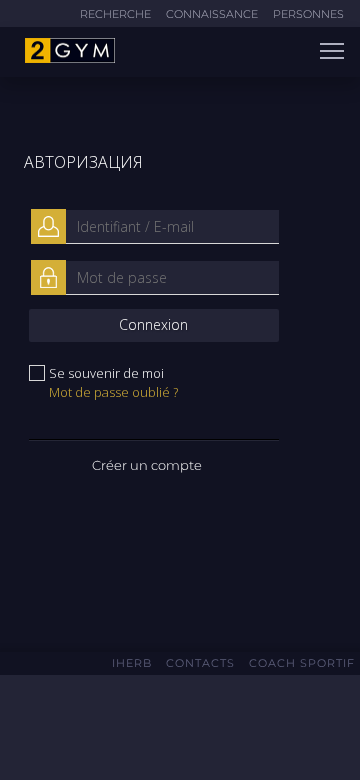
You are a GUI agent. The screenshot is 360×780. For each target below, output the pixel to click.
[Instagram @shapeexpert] (187, 723)
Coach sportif (302, 663)
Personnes (308, 14)
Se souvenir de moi (106, 373)
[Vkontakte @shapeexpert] (154, 722)
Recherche (115, 14)
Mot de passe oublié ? (113, 392)
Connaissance (212, 14)
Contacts (200, 663)
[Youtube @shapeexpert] (214, 723)
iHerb (132, 663)
